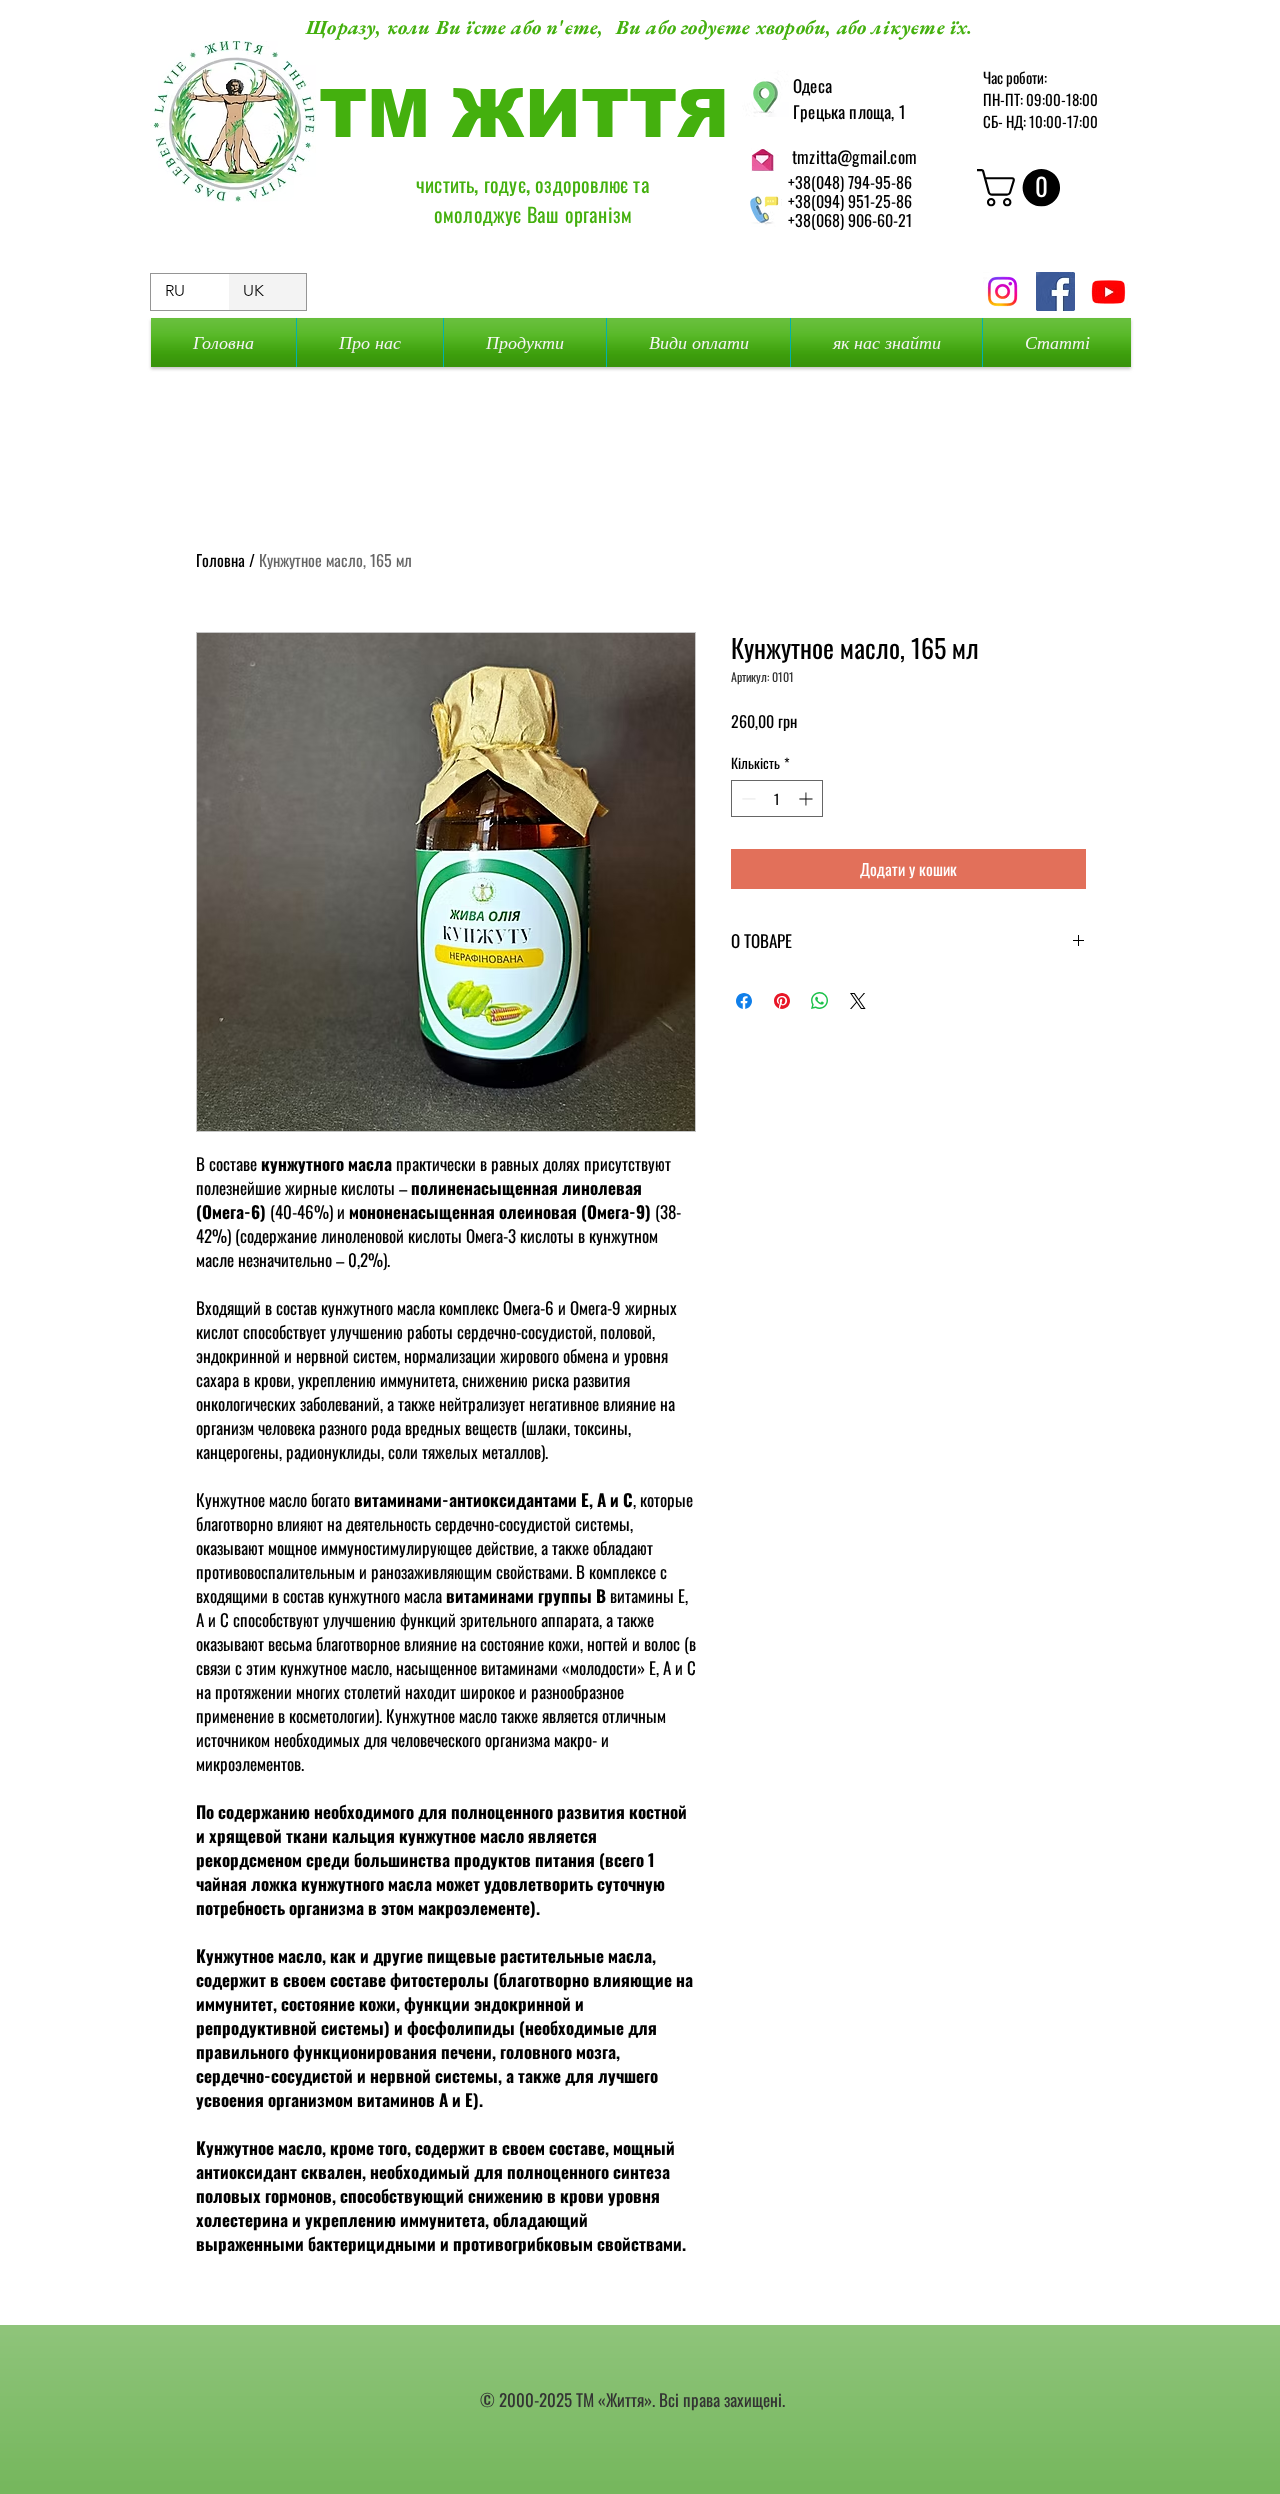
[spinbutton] (777, 798)
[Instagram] (1002, 291)
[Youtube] (1108, 291)
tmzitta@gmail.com (854, 156)
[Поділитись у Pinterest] (782, 1001)
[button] (1023, 188)
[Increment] (807, 798)
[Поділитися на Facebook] (744, 1001)
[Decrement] (746, 798)
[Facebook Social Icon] (1055, 291)
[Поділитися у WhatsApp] (820, 1001)
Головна (220, 560)
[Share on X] (858, 1001)
